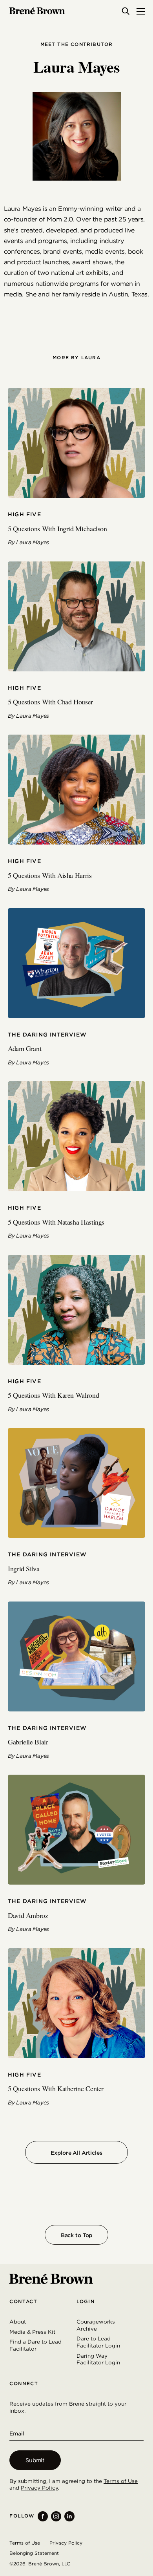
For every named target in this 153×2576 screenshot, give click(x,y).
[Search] (126, 11)
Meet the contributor (77, 44)
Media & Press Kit (32, 2332)
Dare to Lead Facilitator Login (98, 2342)
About (18, 2322)
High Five (25, 514)
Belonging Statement (34, 2553)
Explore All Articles (76, 2153)
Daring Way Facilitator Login (98, 2359)
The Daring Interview (47, 1035)
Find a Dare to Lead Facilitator (36, 2345)
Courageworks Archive (96, 2325)
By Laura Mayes (28, 542)
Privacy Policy (39, 2488)
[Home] (37, 11)
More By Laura (76, 358)
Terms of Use (121, 2481)
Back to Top (76, 2235)
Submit (35, 2460)
